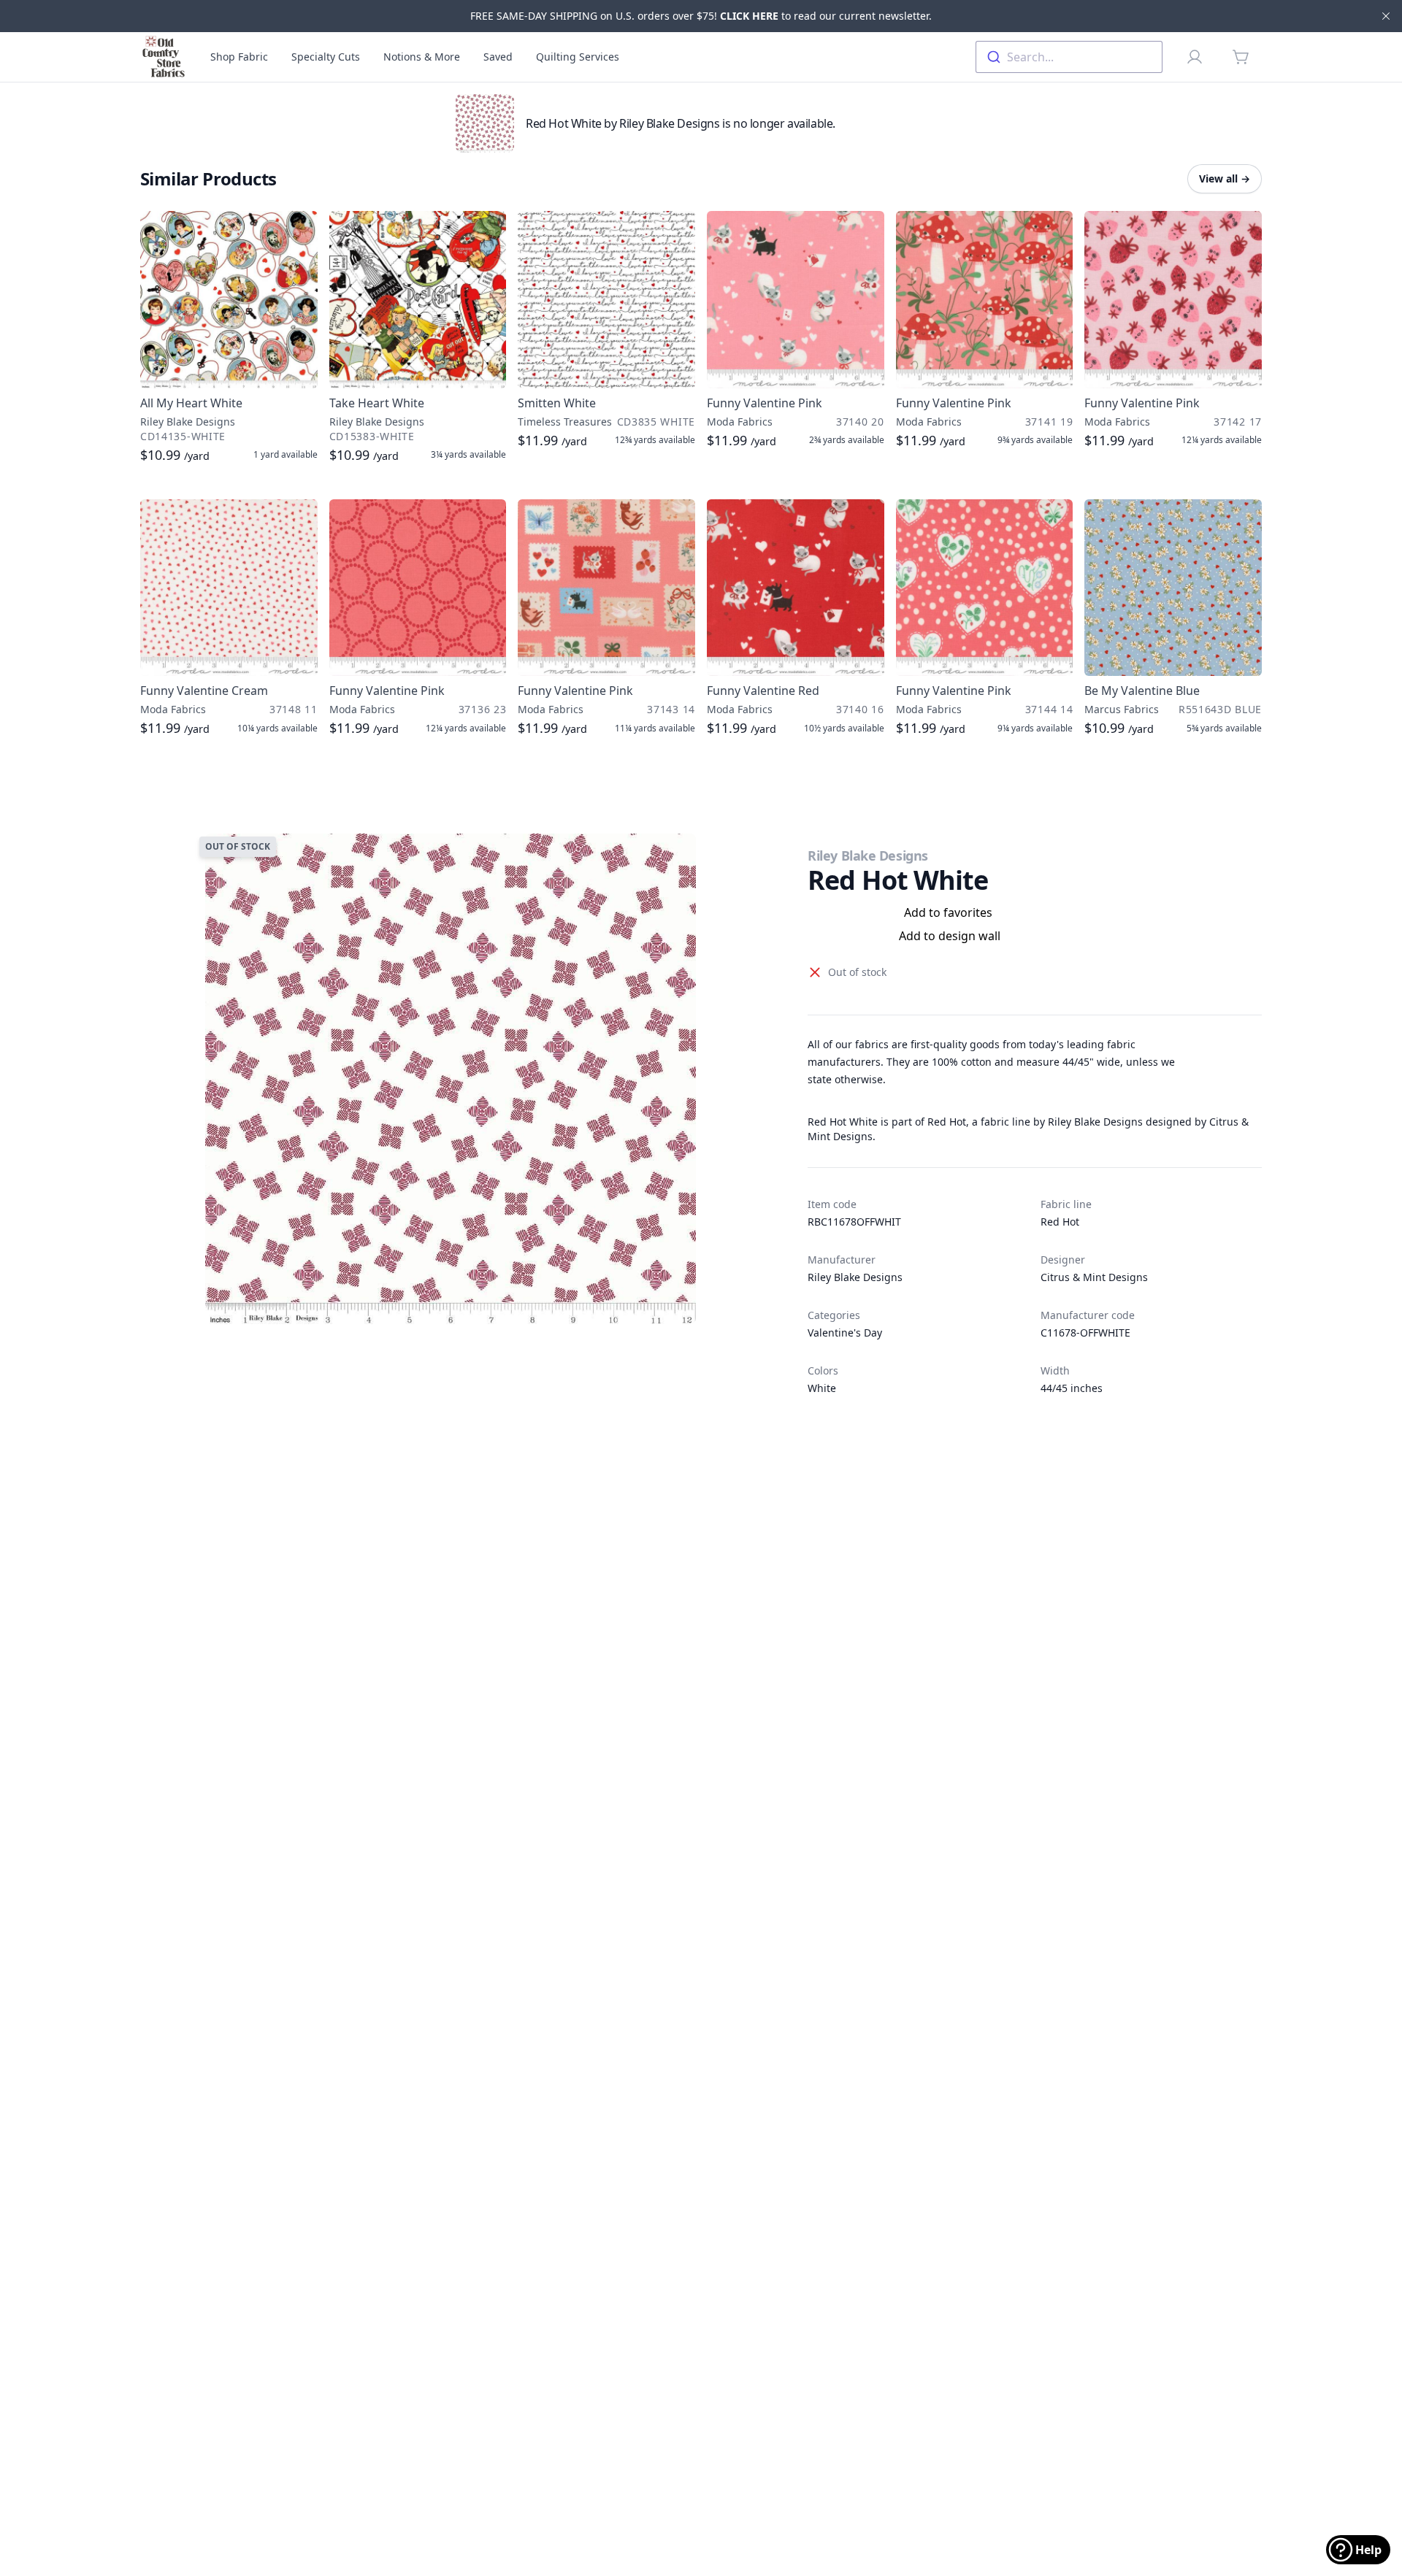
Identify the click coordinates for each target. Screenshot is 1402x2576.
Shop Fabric (239, 57)
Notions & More (422, 57)
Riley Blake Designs (867, 856)
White (822, 1388)
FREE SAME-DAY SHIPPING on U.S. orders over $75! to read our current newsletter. (701, 16)
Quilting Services (578, 57)
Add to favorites (948, 912)
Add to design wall (950, 936)
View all (1225, 178)
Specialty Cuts (326, 57)
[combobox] (1069, 57)
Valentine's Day (845, 1333)
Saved (498, 57)
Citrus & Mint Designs (1094, 1277)
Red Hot (1060, 1222)
